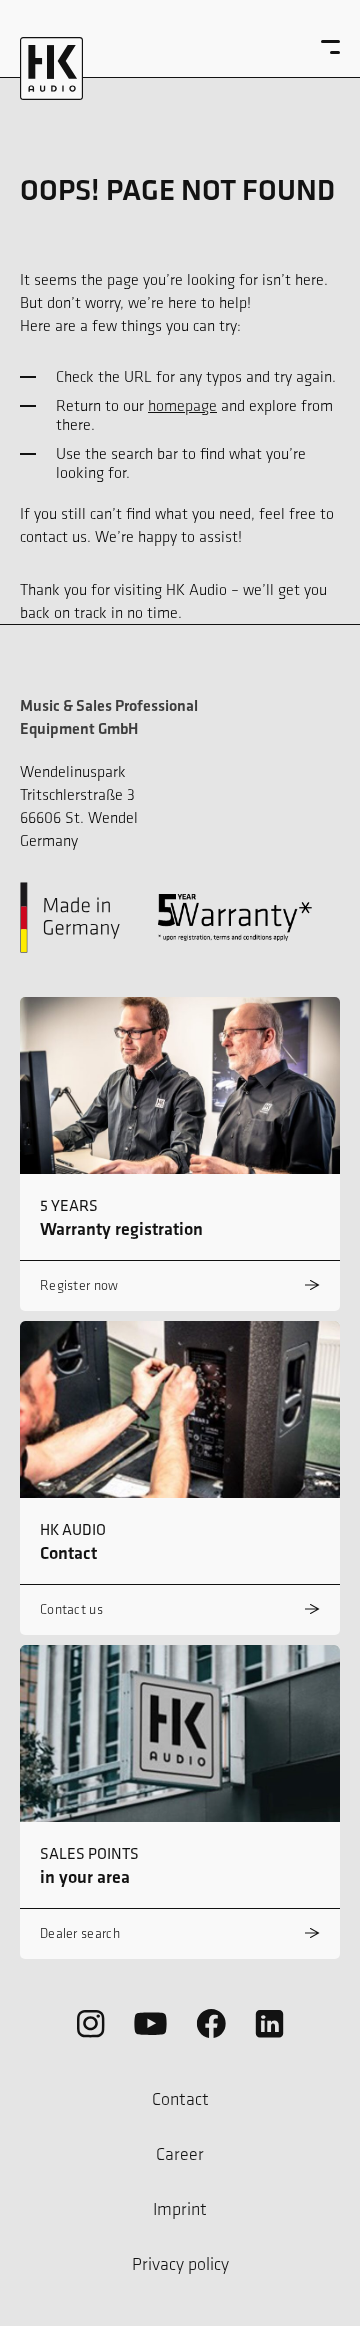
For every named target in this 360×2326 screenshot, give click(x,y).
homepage (182, 405)
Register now (79, 1285)
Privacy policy (180, 2264)
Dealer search (80, 1933)
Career (180, 2154)
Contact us (71, 1609)
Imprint (180, 2209)
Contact (180, 2099)
